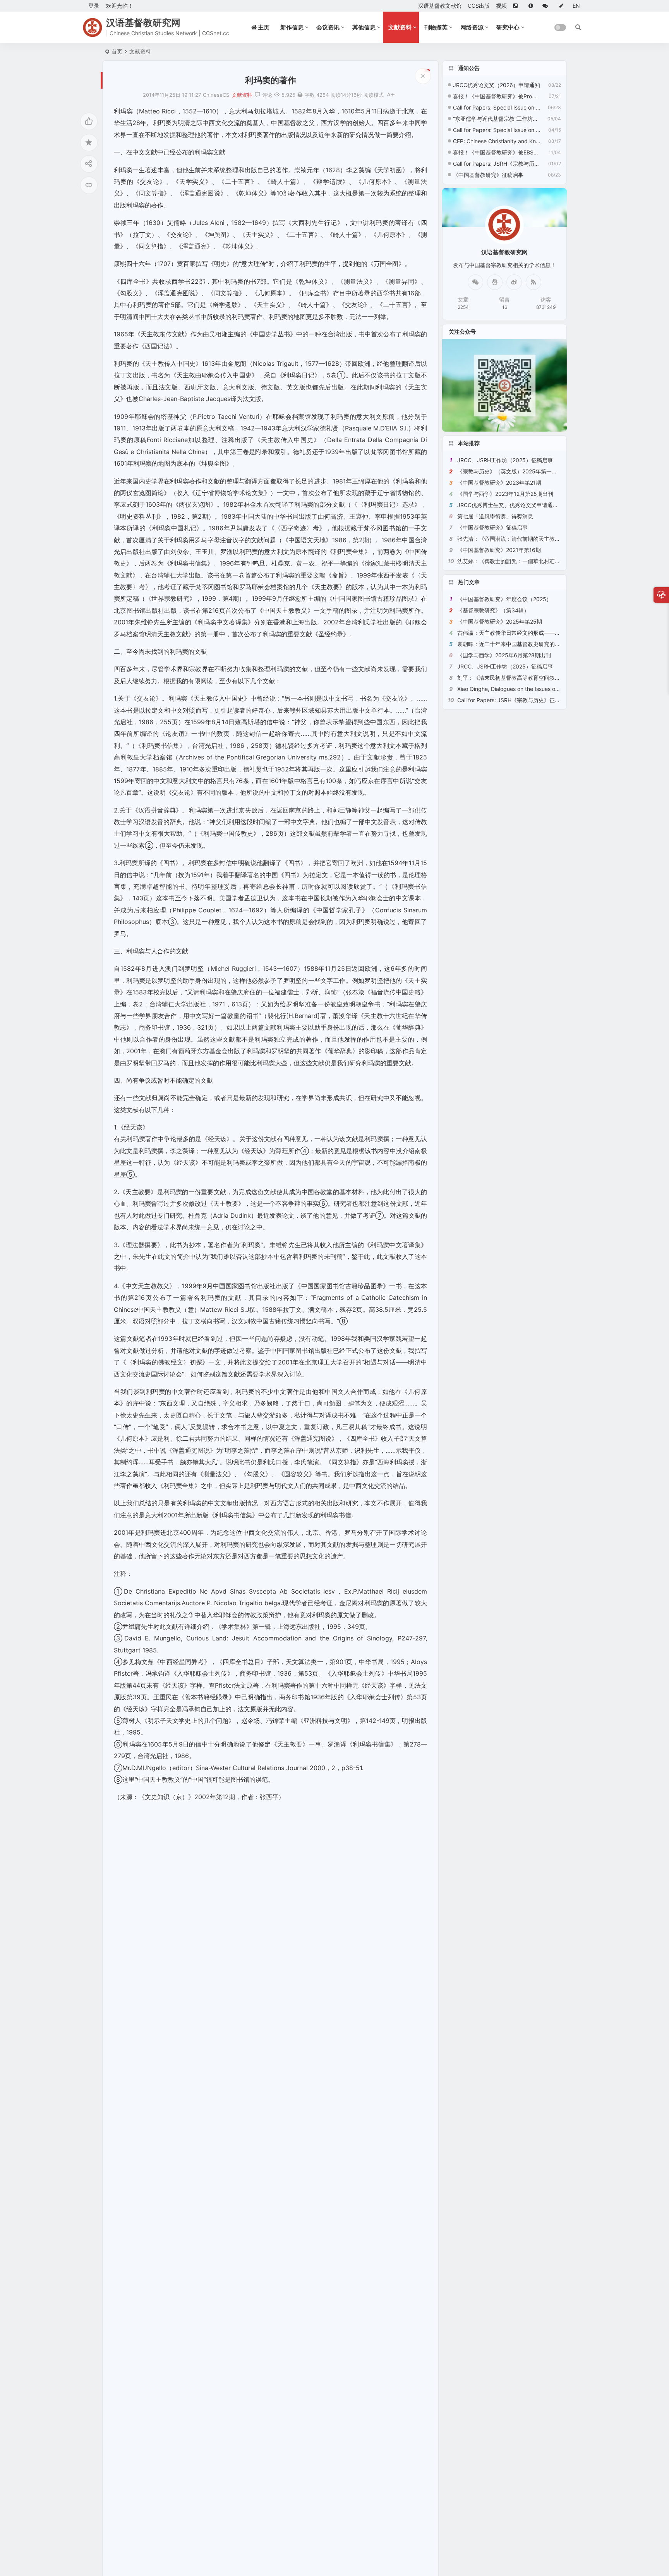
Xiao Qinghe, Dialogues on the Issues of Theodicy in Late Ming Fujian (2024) (553, 689)
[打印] (300, 95)
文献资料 (400, 27)
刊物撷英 (436, 27)
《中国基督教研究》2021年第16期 (499, 550)
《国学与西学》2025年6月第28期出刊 (504, 655)
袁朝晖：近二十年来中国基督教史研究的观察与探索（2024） (532, 644)
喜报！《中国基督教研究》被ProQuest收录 (497, 96)
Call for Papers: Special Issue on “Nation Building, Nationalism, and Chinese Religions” (497, 107)
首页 (117, 51)
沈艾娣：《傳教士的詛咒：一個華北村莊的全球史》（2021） (531, 561)
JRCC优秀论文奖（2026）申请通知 (497, 85)
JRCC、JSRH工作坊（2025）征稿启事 (505, 460)
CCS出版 (479, 6)
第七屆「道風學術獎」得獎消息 (495, 516)
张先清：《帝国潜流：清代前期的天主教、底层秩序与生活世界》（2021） (547, 539)
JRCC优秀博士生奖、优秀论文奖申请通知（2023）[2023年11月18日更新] (548, 505)
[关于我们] (532, 6)
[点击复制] (495, 282)
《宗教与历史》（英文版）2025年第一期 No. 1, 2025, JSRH (531, 471)
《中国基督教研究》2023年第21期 (499, 482)
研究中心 (508, 27)
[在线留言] (547, 6)
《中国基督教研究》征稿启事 (488, 175)
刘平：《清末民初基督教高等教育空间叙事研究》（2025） (529, 678)
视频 (501, 6)
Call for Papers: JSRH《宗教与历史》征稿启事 (497, 164)
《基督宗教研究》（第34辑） (493, 610)
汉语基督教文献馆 (440, 6)
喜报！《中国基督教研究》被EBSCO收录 (497, 152)
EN (576, 6)
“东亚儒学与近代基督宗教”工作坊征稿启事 (497, 119)
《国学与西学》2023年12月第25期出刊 (505, 494)
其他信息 (364, 27)
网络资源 (472, 27)
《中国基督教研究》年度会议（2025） (504, 599)
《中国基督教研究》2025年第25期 (500, 621)
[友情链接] (518, 6)
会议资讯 (328, 27)
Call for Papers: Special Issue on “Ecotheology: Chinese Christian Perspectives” (497, 130)
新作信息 (292, 27)
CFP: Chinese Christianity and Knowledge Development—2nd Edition (497, 141)
